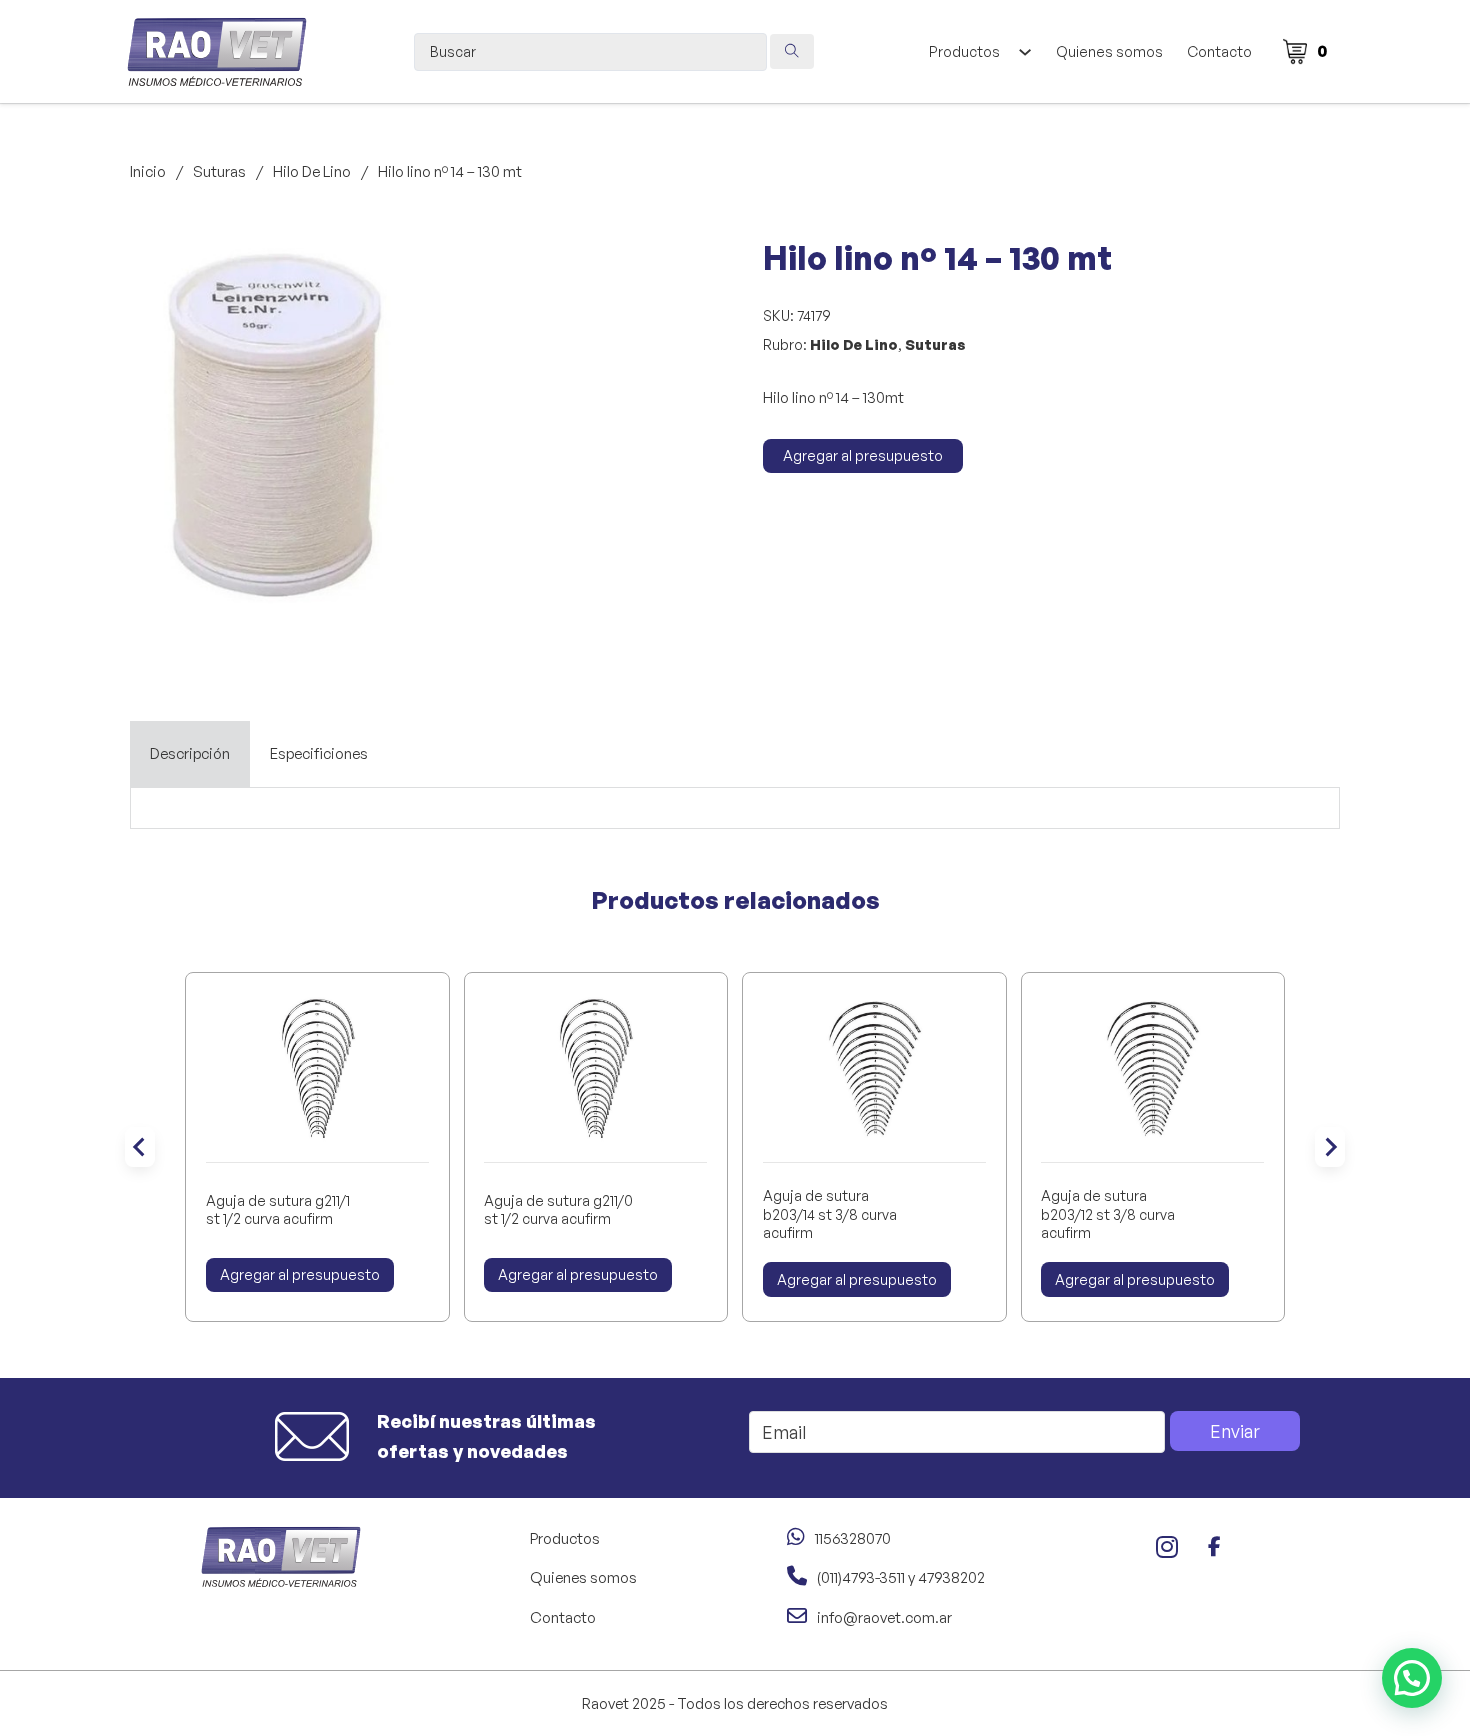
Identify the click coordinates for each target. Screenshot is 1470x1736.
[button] (403, 268)
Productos (964, 51)
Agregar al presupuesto (863, 455)
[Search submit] (792, 51)
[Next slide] (1330, 1147)
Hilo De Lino (312, 171)
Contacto (1219, 51)
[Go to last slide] (140, 1147)
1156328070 (853, 1538)
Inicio (148, 171)
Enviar (1235, 1431)
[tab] (190, 754)
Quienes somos (1109, 51)
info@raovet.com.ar (884, 1617)
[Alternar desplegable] (1024, 52)
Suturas (219, 171)
